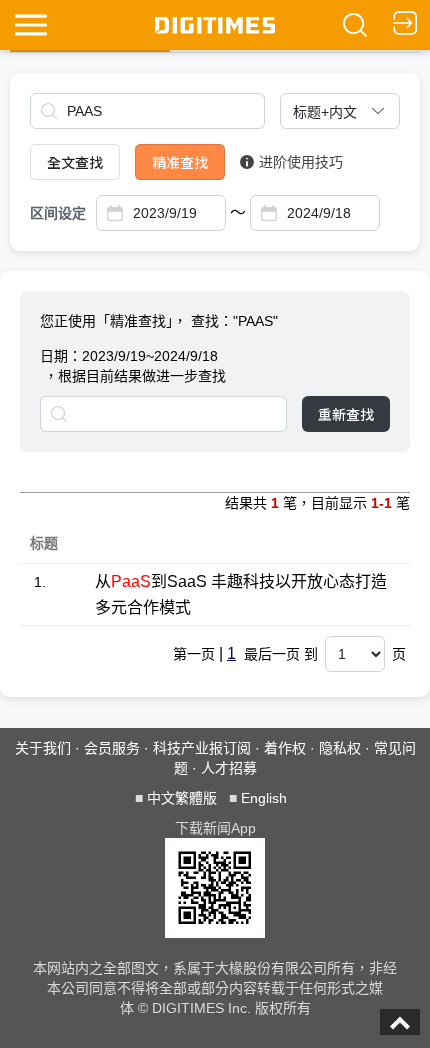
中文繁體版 (182, 798)
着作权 (285, 748)
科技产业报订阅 (202, 748)
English (264, 798)
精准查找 (180, 162)
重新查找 (346, 414)
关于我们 (43, 748)
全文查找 (75, 162)
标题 (44, 543)
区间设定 (58, 213)
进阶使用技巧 (301, 162)
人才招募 (229, 768)
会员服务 (112, 748)
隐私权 (340, 748)
